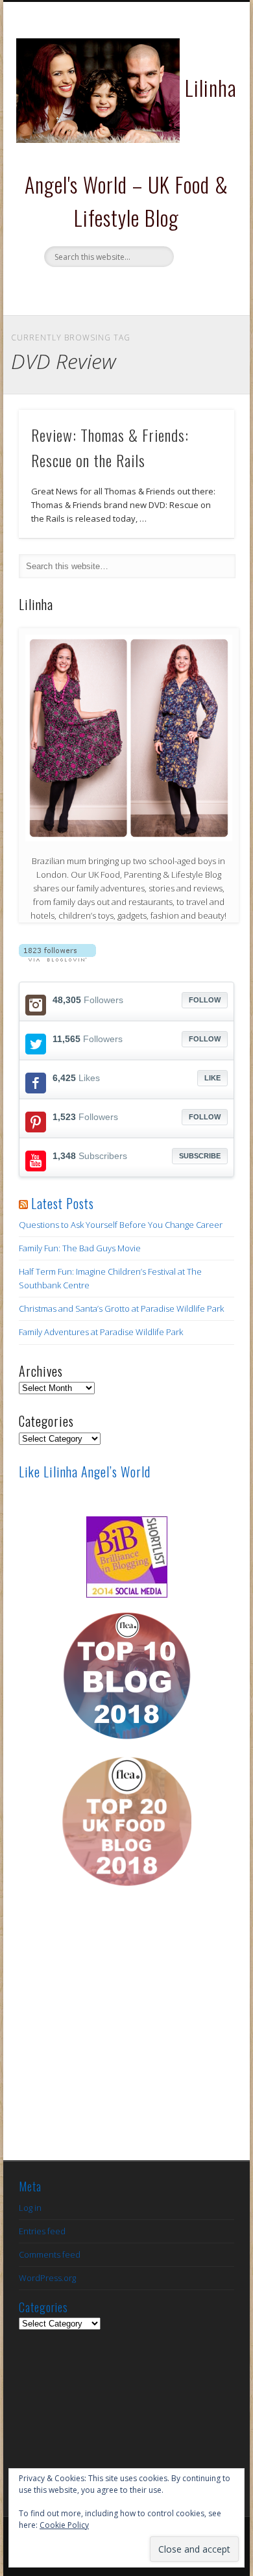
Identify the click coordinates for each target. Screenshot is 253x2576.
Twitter (112, 289)
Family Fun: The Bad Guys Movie (80, 1248)
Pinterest (138, 289)
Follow (205, 1000)
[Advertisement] (126, 2034)
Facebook (85, 289)
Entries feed (42, 2231)
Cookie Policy (64, 2525)
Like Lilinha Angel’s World (85, 1472)
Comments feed (50, 2254)
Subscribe (200, 1156)
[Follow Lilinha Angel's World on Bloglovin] (57, 958)
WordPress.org (47, 2278)
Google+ (165, 289)
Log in (30, 2208)
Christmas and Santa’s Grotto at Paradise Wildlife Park (121, 1308)
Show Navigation (202, 116)
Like (212, 1078)
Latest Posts (63, 1203)
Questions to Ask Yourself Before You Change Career (121, 1225)
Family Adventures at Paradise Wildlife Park (101, 1332)
